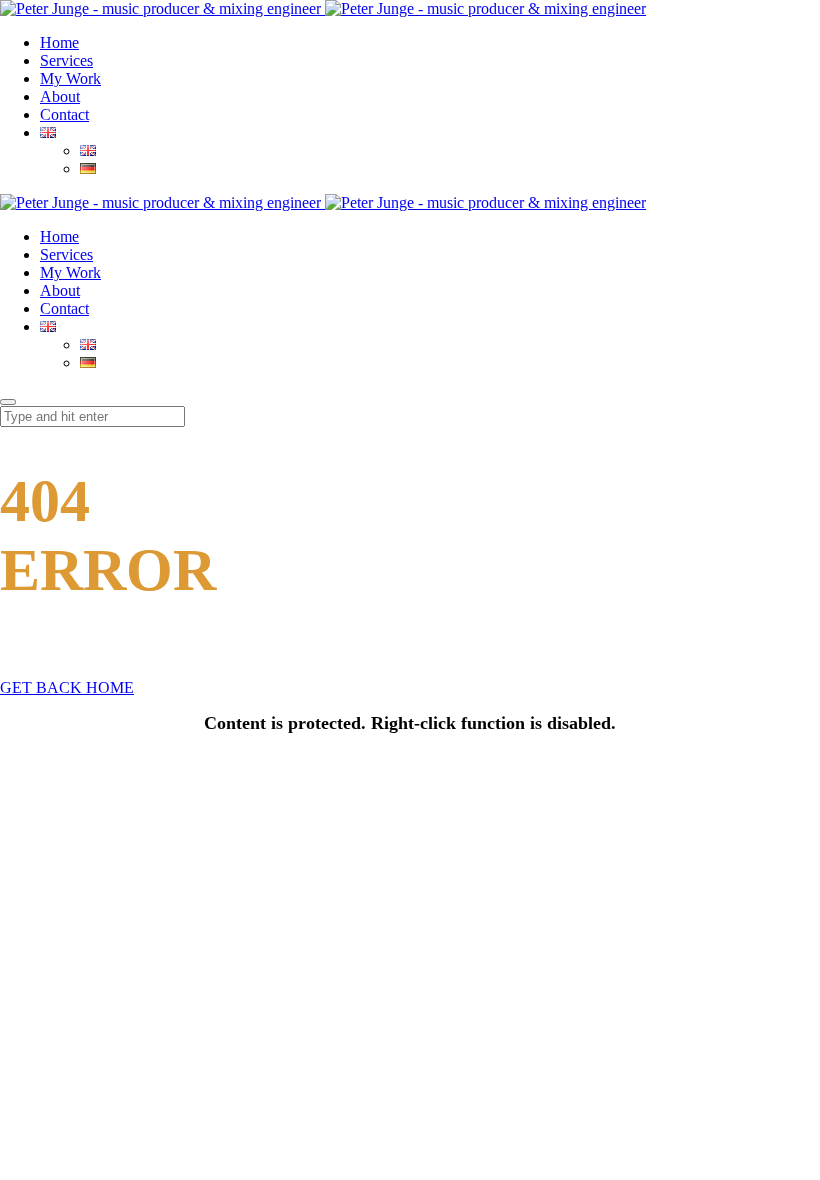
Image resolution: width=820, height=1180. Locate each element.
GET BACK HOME (67, 687)
